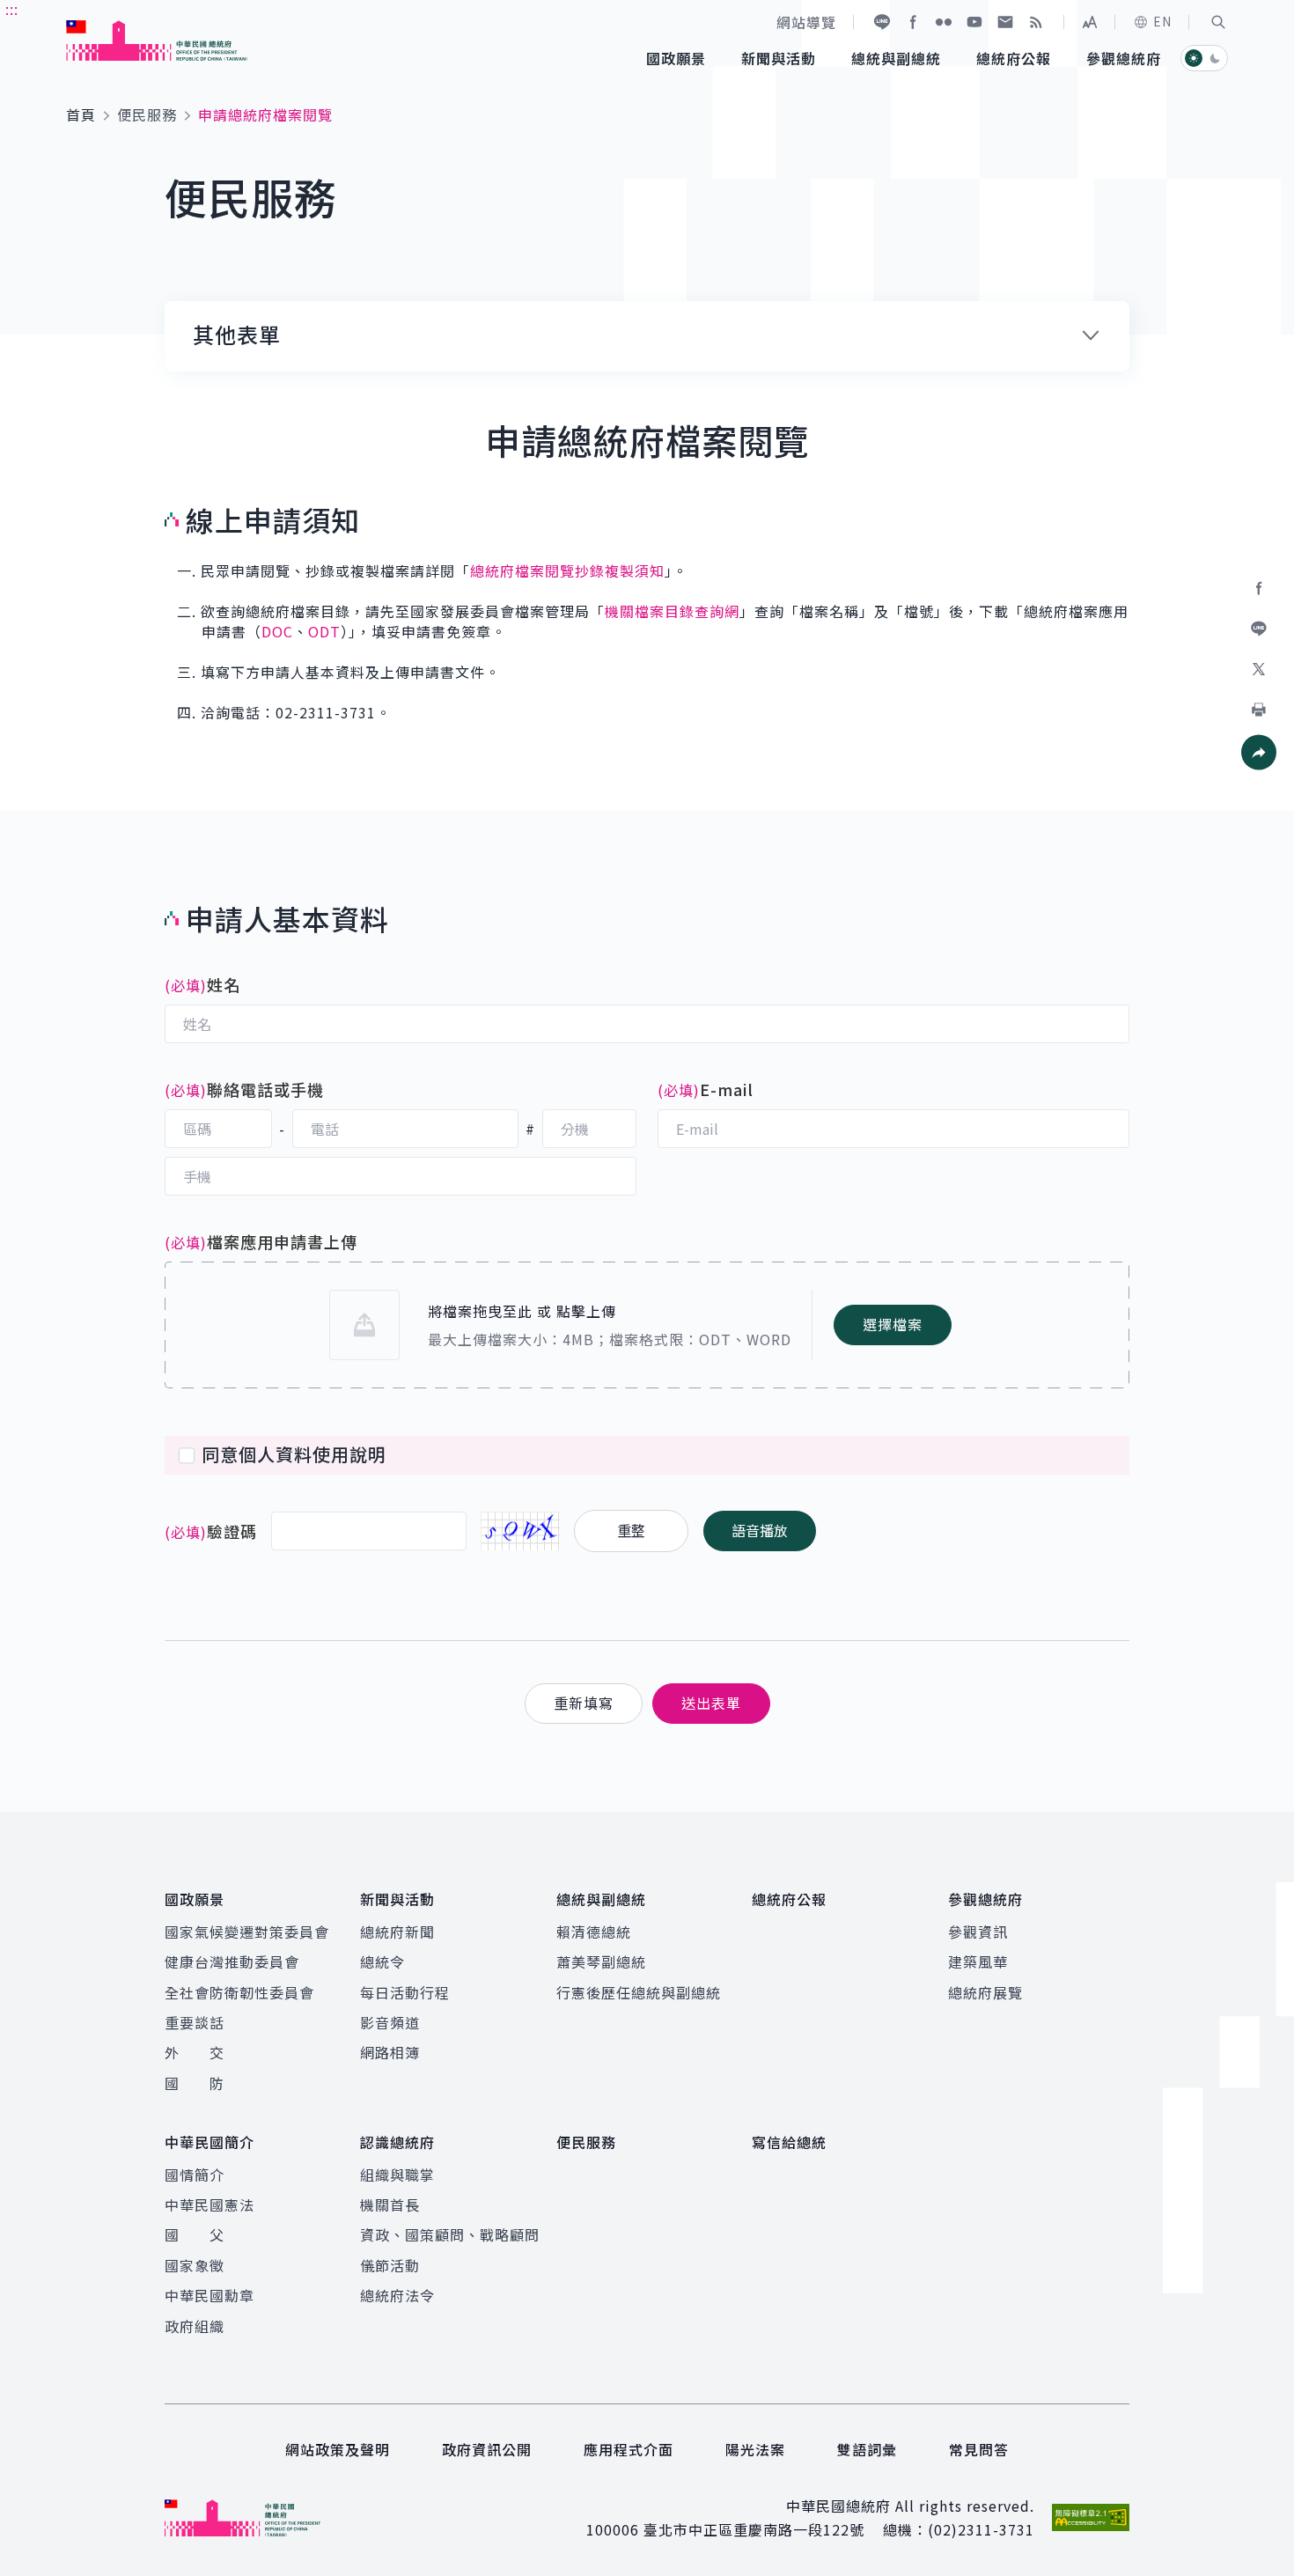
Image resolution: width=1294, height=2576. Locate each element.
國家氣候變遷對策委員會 (247, 1932)
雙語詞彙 (867, 2449)
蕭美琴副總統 (601, 1961)
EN (1162, 21)
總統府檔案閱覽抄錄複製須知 (567, 570)
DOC (277, 631)
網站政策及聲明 (338, 2449)
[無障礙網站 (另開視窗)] (1091, 2517)
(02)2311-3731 (981, 2529)
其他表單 (237, 335)
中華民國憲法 (210, 2204)
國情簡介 (195, 2175)
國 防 (195, 2083)
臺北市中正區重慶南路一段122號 (754, 2529)
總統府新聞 (397, 1932)
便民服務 (147, 114)
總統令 (382, 1961)
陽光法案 (755, 2449)
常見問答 (979, 2449)
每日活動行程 (405, 1992)
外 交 (195, 2052)
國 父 (195, 2234)
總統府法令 (397, 2295)
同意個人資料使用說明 (294, 1454)
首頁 (81, 114)
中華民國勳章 (210, 2295)
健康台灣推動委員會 (232, 1961)
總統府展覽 (985, 1992)
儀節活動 (390, 2265)
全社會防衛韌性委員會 (239, 1992)
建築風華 (978, 1961)
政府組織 (195, 2326)
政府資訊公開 (487, 2449)
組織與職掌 (397, 2175)
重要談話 (195, 2022)
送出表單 (711, 1703)
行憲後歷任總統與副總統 (639, 1992)
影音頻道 (390, 2022)
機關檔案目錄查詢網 (672, 611)
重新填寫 (584, 1703)
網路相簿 (390, 2052)
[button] (1218, 22)
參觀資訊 (978, 1932)
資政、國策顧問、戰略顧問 (450, 2234)
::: (12, 10)
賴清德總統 (594, 1932)
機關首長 (390, 2204)
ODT (324, 631)
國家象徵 (195, 2265)
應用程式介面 (629, 2449)
